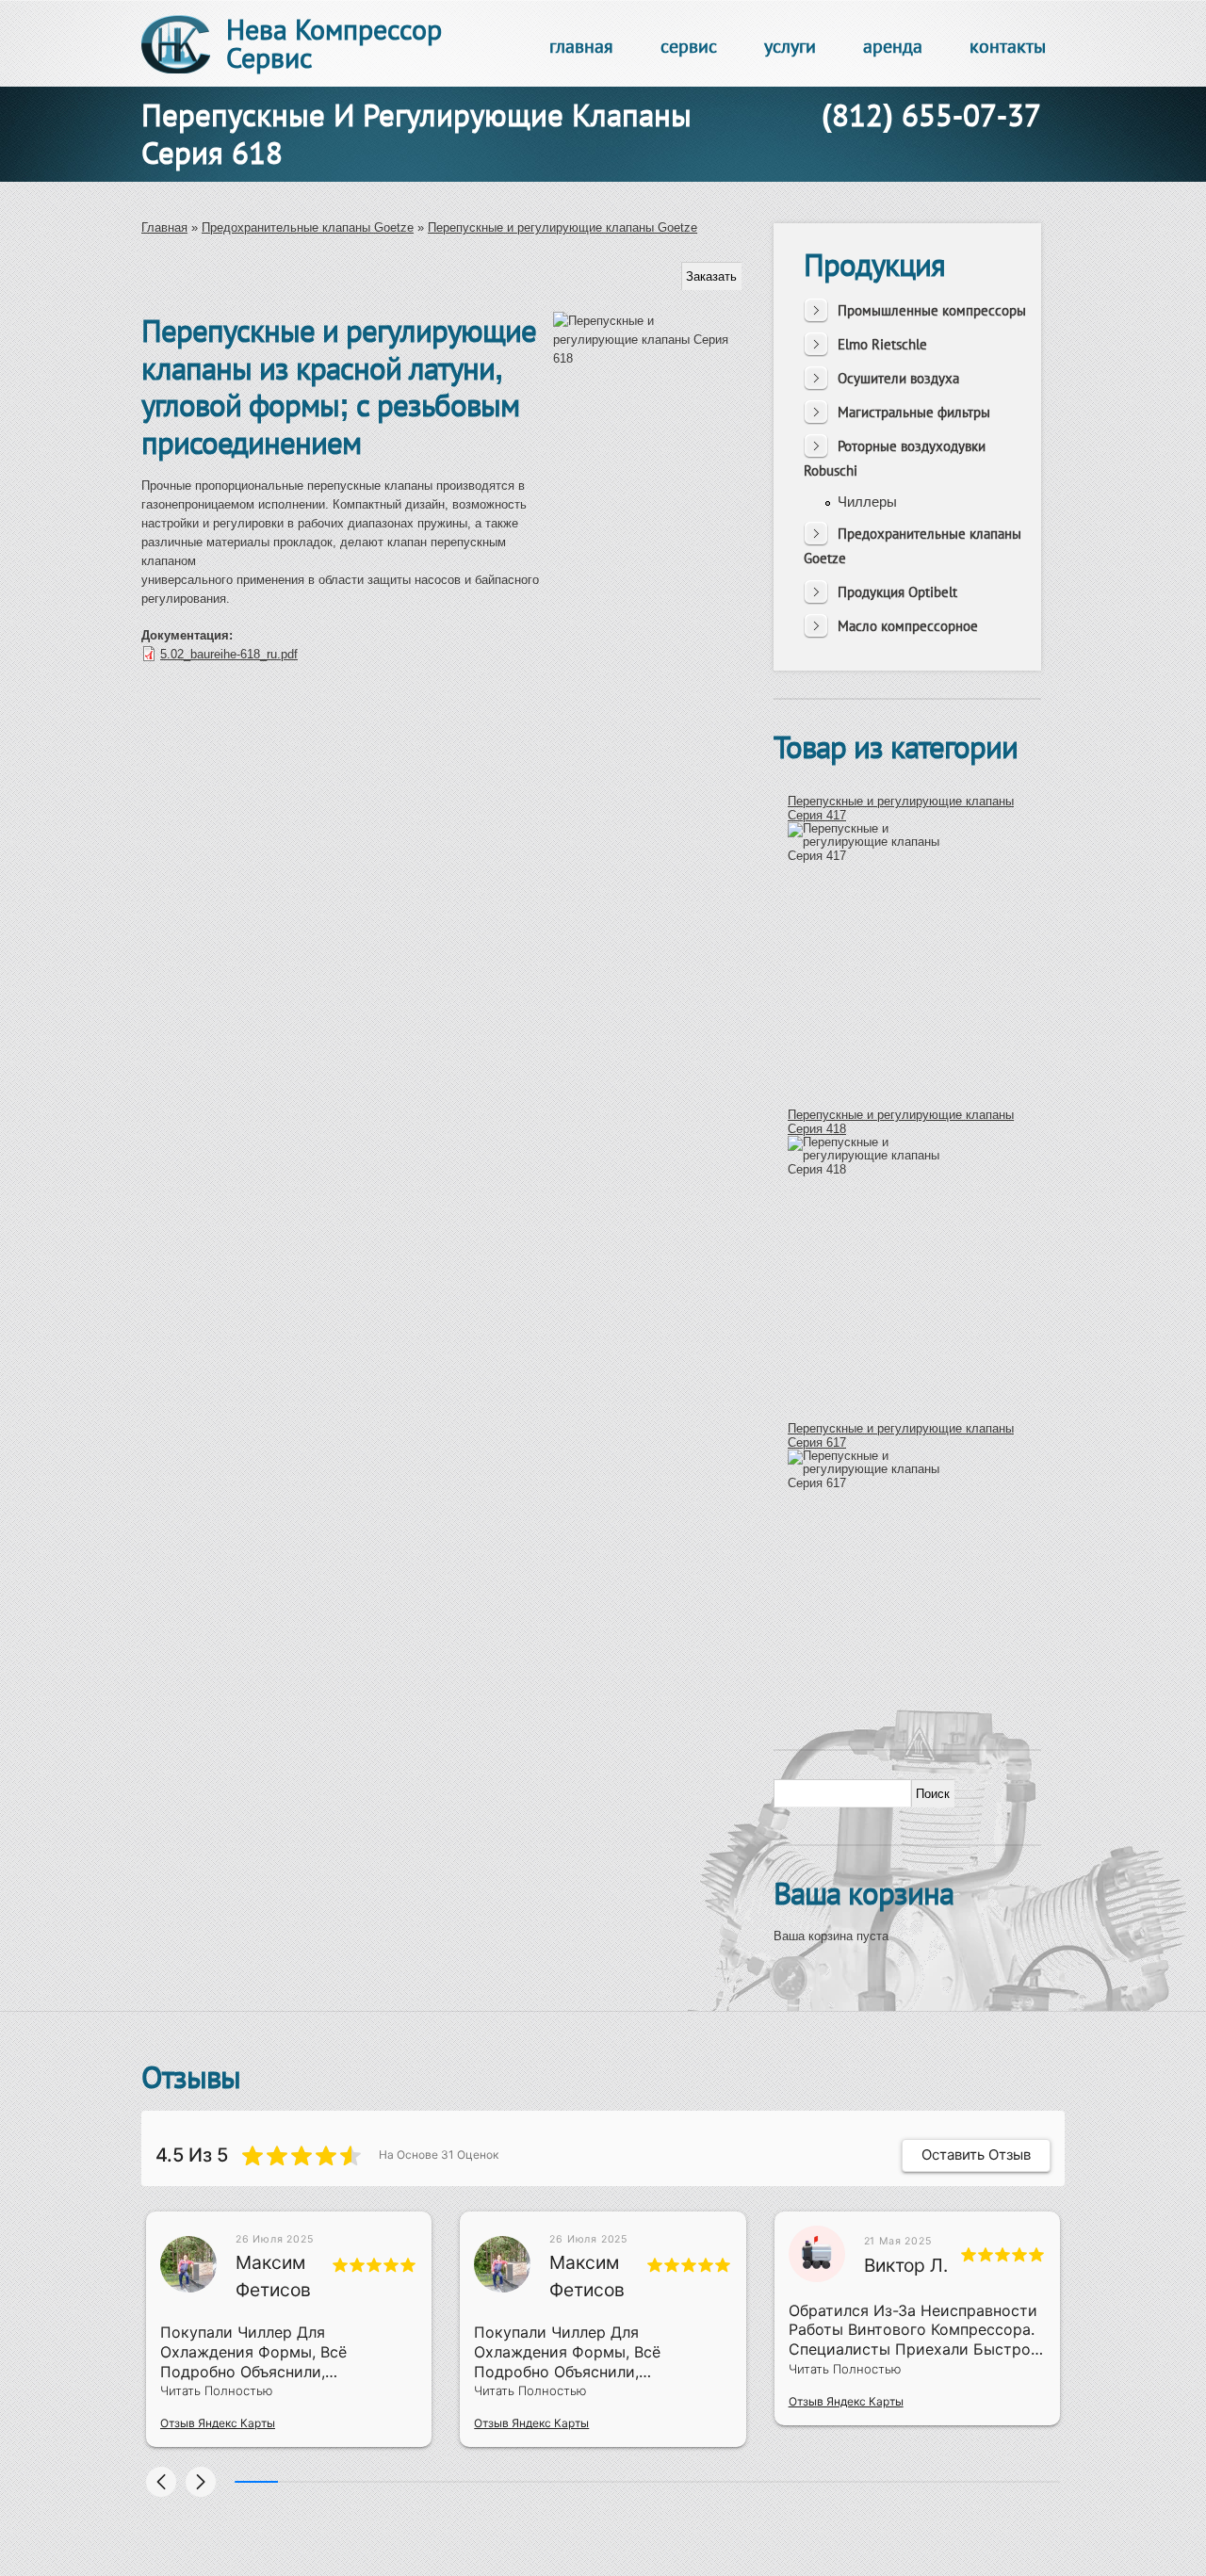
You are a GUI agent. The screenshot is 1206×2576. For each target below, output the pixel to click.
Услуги (790, 46)
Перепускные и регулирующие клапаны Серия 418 (901, 1121)
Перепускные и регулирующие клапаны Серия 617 (901, 1435)
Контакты (1008, 46)
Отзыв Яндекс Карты (218, 2423)
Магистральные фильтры (914, 412)
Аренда (893, 46)
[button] (161, 2482)
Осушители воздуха (898, 378)
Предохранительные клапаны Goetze (308, 227)
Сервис (689, 46)
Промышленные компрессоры (932, 310)
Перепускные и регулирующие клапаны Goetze (562, 227)
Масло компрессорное (908, 626)
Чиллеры (867, 502)
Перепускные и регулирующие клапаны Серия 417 (901, 808)
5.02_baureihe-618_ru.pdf (229, 654)
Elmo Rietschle (882, 344)
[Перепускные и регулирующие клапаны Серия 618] (647, 563)
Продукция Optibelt (897, 592)
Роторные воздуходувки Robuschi (895, 458)
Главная (581, 46)
